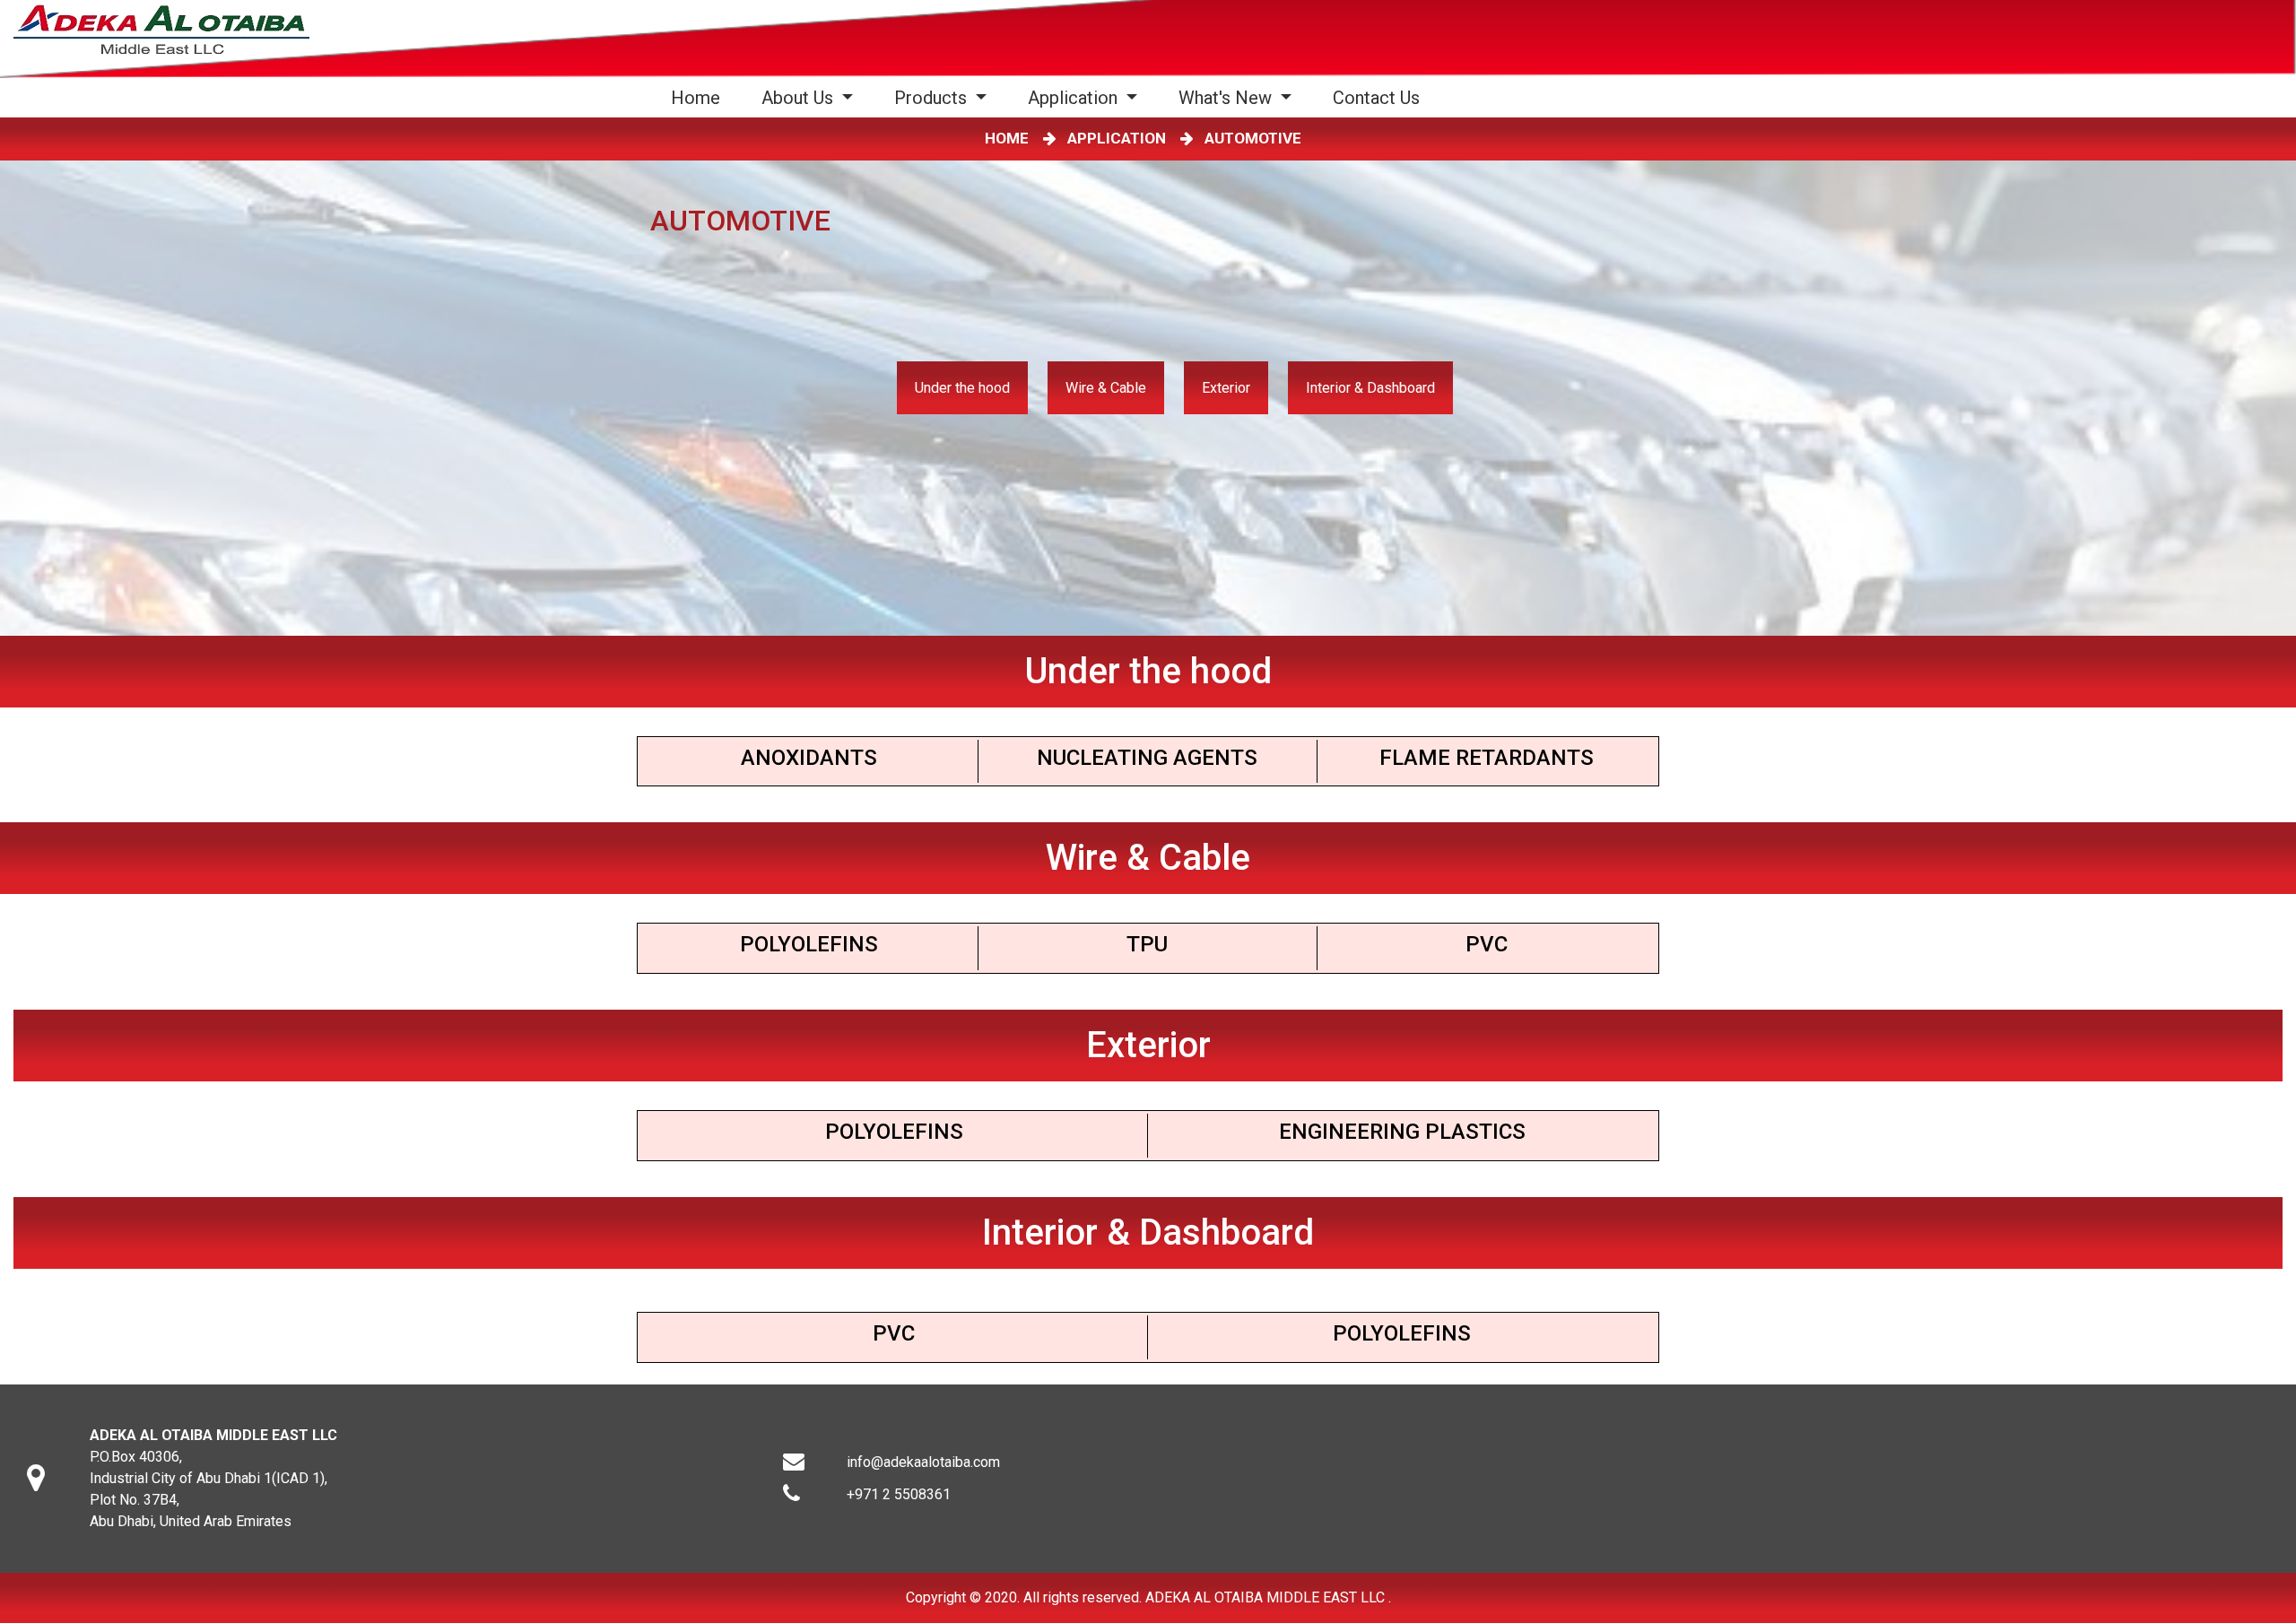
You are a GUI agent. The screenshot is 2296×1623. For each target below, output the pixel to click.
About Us (800, 98)
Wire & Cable (1106, 388)
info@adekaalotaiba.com (923, 1462)
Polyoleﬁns (894, 1132)
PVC (1487, 944)
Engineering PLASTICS (1402, 1132)
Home (699, 97)
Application (1075, 98)
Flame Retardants (1487, 758)
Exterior (1226, 388)
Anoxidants (809, 758)
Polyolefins (809, 944)
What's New (1227, 98)
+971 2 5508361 (899, 1494)
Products (933, 98)
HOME (1010, 138)
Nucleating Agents (1147, 758)
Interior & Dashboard (1370, 388)
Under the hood (962, 388)
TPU (1147, 944)
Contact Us (1376, 98)
